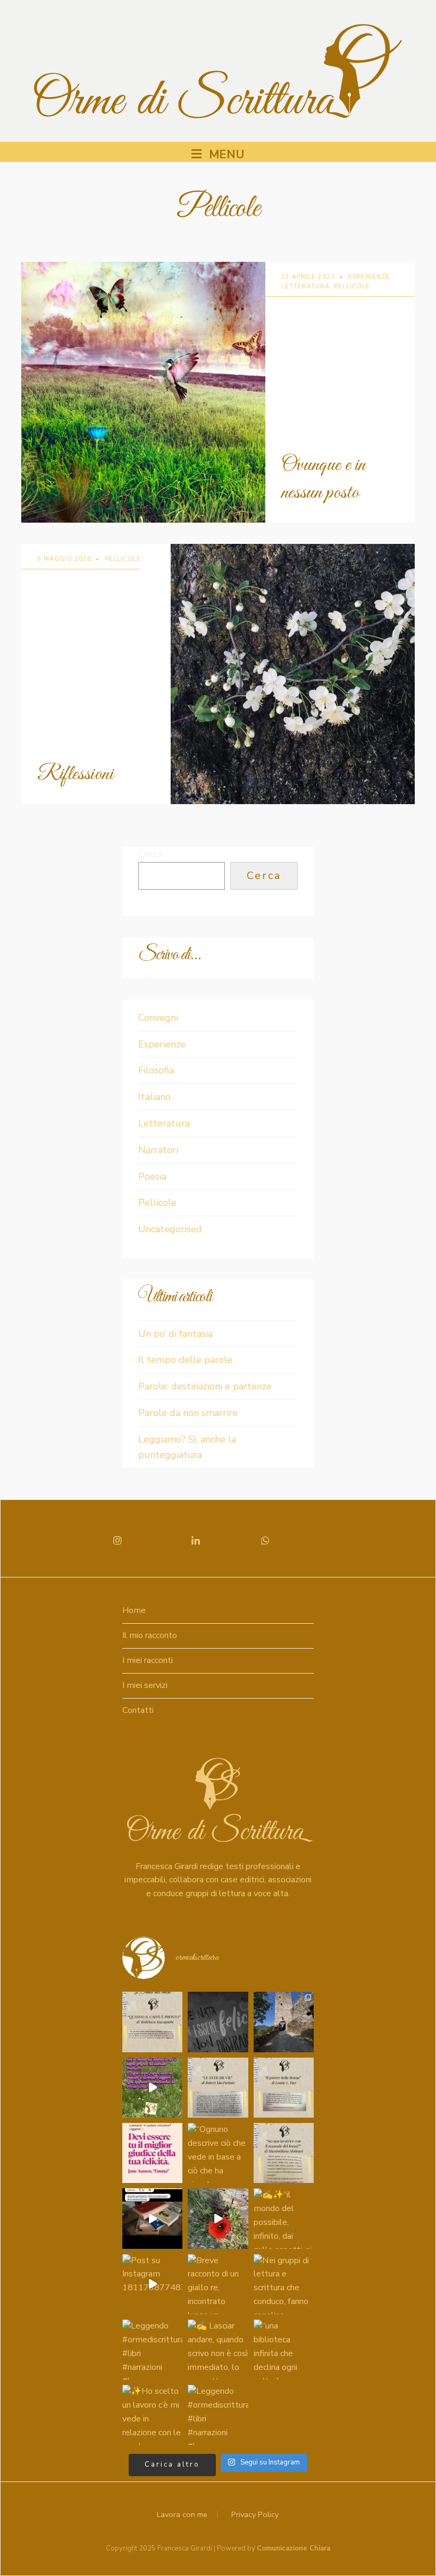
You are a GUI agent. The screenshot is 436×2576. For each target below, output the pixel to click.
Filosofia (156, 1070)
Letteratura (305, 287)
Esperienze (369, 277)
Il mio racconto (150, 1635)
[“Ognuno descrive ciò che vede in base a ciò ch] (218, 2153)
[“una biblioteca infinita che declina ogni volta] (284, 2349)
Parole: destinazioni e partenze (205, 1386)
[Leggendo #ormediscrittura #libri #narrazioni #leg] (218, 2415)
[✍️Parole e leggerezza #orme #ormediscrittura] (152, 2153)
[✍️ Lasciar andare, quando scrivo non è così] (218, 2349)
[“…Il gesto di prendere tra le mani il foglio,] (152, 2088)
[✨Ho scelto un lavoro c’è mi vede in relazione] (152, 2415)
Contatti (138, 1710)
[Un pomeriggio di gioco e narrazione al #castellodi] (284, 2022)
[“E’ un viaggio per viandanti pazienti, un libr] (152, 2218)
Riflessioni (76, 774)
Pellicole (352, 287)
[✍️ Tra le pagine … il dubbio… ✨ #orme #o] (152, 2022)
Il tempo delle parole (185, 1360)
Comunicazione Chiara (294, 2548)
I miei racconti (148, 1660)
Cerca (150, 854)
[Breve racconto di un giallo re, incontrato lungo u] (218, 2284)
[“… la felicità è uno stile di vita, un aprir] (218, 2022)
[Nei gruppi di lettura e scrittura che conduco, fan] (284, 2284)
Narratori (158, 1150)
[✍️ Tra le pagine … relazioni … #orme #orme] (284, 2088)
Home (134, 1610)
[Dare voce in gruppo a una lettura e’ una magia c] (218, 2218)
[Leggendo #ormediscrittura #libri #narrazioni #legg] (152, 2349)
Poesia (152, 1176)
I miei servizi (145, 1685)
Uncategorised (170, 1229)
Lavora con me (182, 2514)
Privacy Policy (255, 2514)
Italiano (154, 1097)
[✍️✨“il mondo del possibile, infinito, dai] (284, 2218)
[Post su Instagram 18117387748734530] (152, 2284)
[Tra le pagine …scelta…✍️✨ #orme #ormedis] (284, 2153)
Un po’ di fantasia (175, 1334)
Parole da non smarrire (188, 1413)
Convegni (158, 1018)
